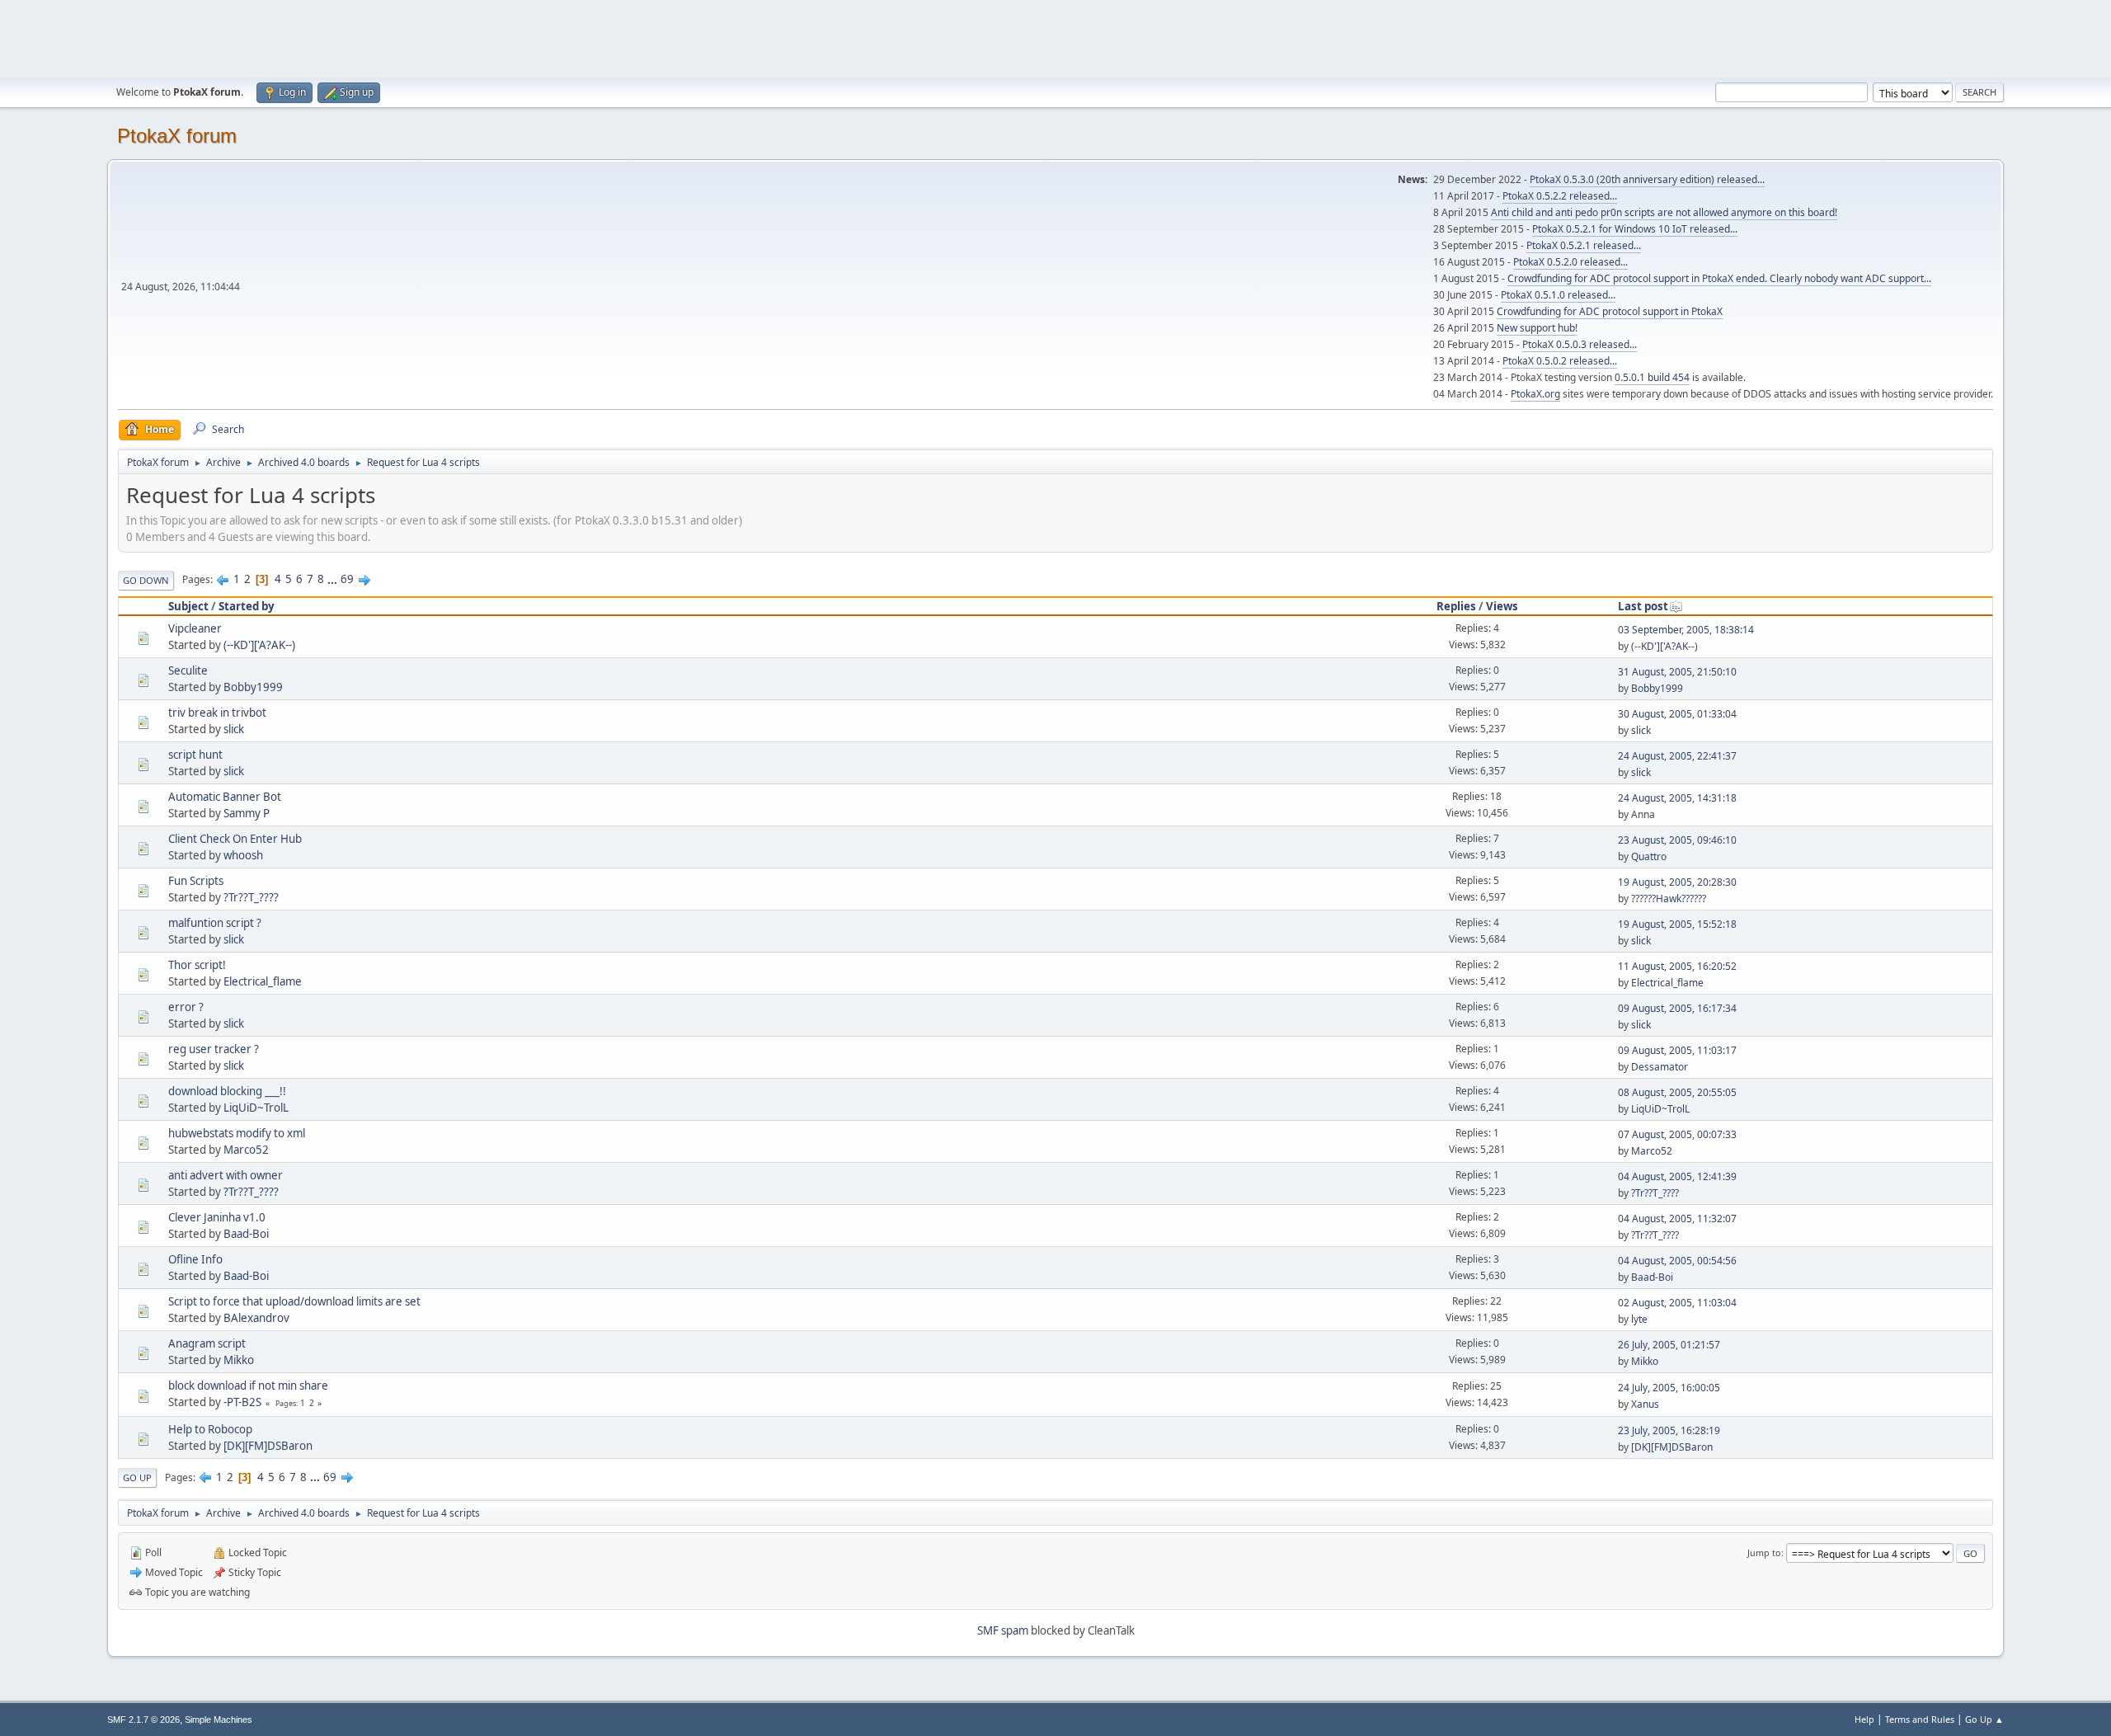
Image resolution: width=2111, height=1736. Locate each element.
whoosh (243, 855)
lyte (1639, 1319)
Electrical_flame (263, 981)
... (334, 579)
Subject (188, 606)
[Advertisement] (1055, 37)
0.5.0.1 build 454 (1652, 377)
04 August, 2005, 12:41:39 (1677, 1176)
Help (1864, 1719)
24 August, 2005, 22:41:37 (1677, 756)
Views (1502, 606)
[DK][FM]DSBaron (268, 1446)
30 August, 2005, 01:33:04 (1677, 714)
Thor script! (197, 965)
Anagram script (207, 1343)
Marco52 (246, 1150)
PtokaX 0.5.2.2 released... (1560, 196)
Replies (1456, 606)
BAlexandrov (256, 1318)
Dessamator (1660, 1067)
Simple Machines (219, 1720)
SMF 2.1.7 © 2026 (143, 1720)
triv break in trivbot (217, 713)
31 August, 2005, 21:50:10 (1677, 672)
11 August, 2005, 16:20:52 (1677, 966)
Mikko (239, 1360)
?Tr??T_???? (251, 897)
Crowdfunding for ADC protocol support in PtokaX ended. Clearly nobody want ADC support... (1719, 278)
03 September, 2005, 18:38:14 (1686, 630)
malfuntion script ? (215, 923)
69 (347, 579)
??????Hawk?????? (1669, 899)
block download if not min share (248, 1386)
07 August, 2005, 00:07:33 (1677, 1134)
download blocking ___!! (227, 1091)
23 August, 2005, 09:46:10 (1677, 840)
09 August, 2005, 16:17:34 (1677, 1008)
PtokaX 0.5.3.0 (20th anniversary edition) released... (1647, 179)
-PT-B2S (242, 1402)
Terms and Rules (1920, 1719)
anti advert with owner (226, 1175)
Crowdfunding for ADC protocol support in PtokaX (1610, 311)
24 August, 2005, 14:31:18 (1677, 798)
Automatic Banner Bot (225, 797)
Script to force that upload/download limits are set (294, 1301)
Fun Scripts (196, 881)
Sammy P (247, 813)
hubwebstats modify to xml (237, 1133)
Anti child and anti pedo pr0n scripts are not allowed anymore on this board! (1664, 212)
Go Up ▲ (1984, 1719)
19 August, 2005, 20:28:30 (1677, 882)
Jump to (1764, 1553)
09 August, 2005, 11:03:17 (1677, 1050)
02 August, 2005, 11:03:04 (1677, 1303)
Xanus (1645, 1404)
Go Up (137, 1477)
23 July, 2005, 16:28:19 (1669, 1430)
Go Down (146, 580)
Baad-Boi (246, 1234)
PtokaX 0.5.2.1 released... (1584, 245)
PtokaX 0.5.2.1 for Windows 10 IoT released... (1635, 229)
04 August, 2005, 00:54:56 (1677, 1261)
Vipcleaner (195, 628)
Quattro (1649, 856)
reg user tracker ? (214, 1049)
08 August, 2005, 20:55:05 (1677, 1092)
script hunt (195, 755)
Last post (1643, 606)
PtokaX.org (1535, 394)
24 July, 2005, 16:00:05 (1669, 1388)
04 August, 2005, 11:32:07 (1677, 1218)
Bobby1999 (253, 687)
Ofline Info (195, 1259)
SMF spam (1003, 1630)
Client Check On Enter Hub (235, 839)
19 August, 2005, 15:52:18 (1677, 924)
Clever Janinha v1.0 (217, 1217)
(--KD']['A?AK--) (259, 645)
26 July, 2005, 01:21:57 (1669, 1345)
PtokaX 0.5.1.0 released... (1558, 295)
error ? (186, 1007)
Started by (247, 606)
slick (234, 729)
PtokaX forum (177, 136)
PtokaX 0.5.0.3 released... (1580, 344)
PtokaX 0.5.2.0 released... (1570, 262)
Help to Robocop (210, 1429)
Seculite (188, 670)
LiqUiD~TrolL (256, 1108)
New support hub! (1537, 328)
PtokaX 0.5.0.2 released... (1560, 361)
